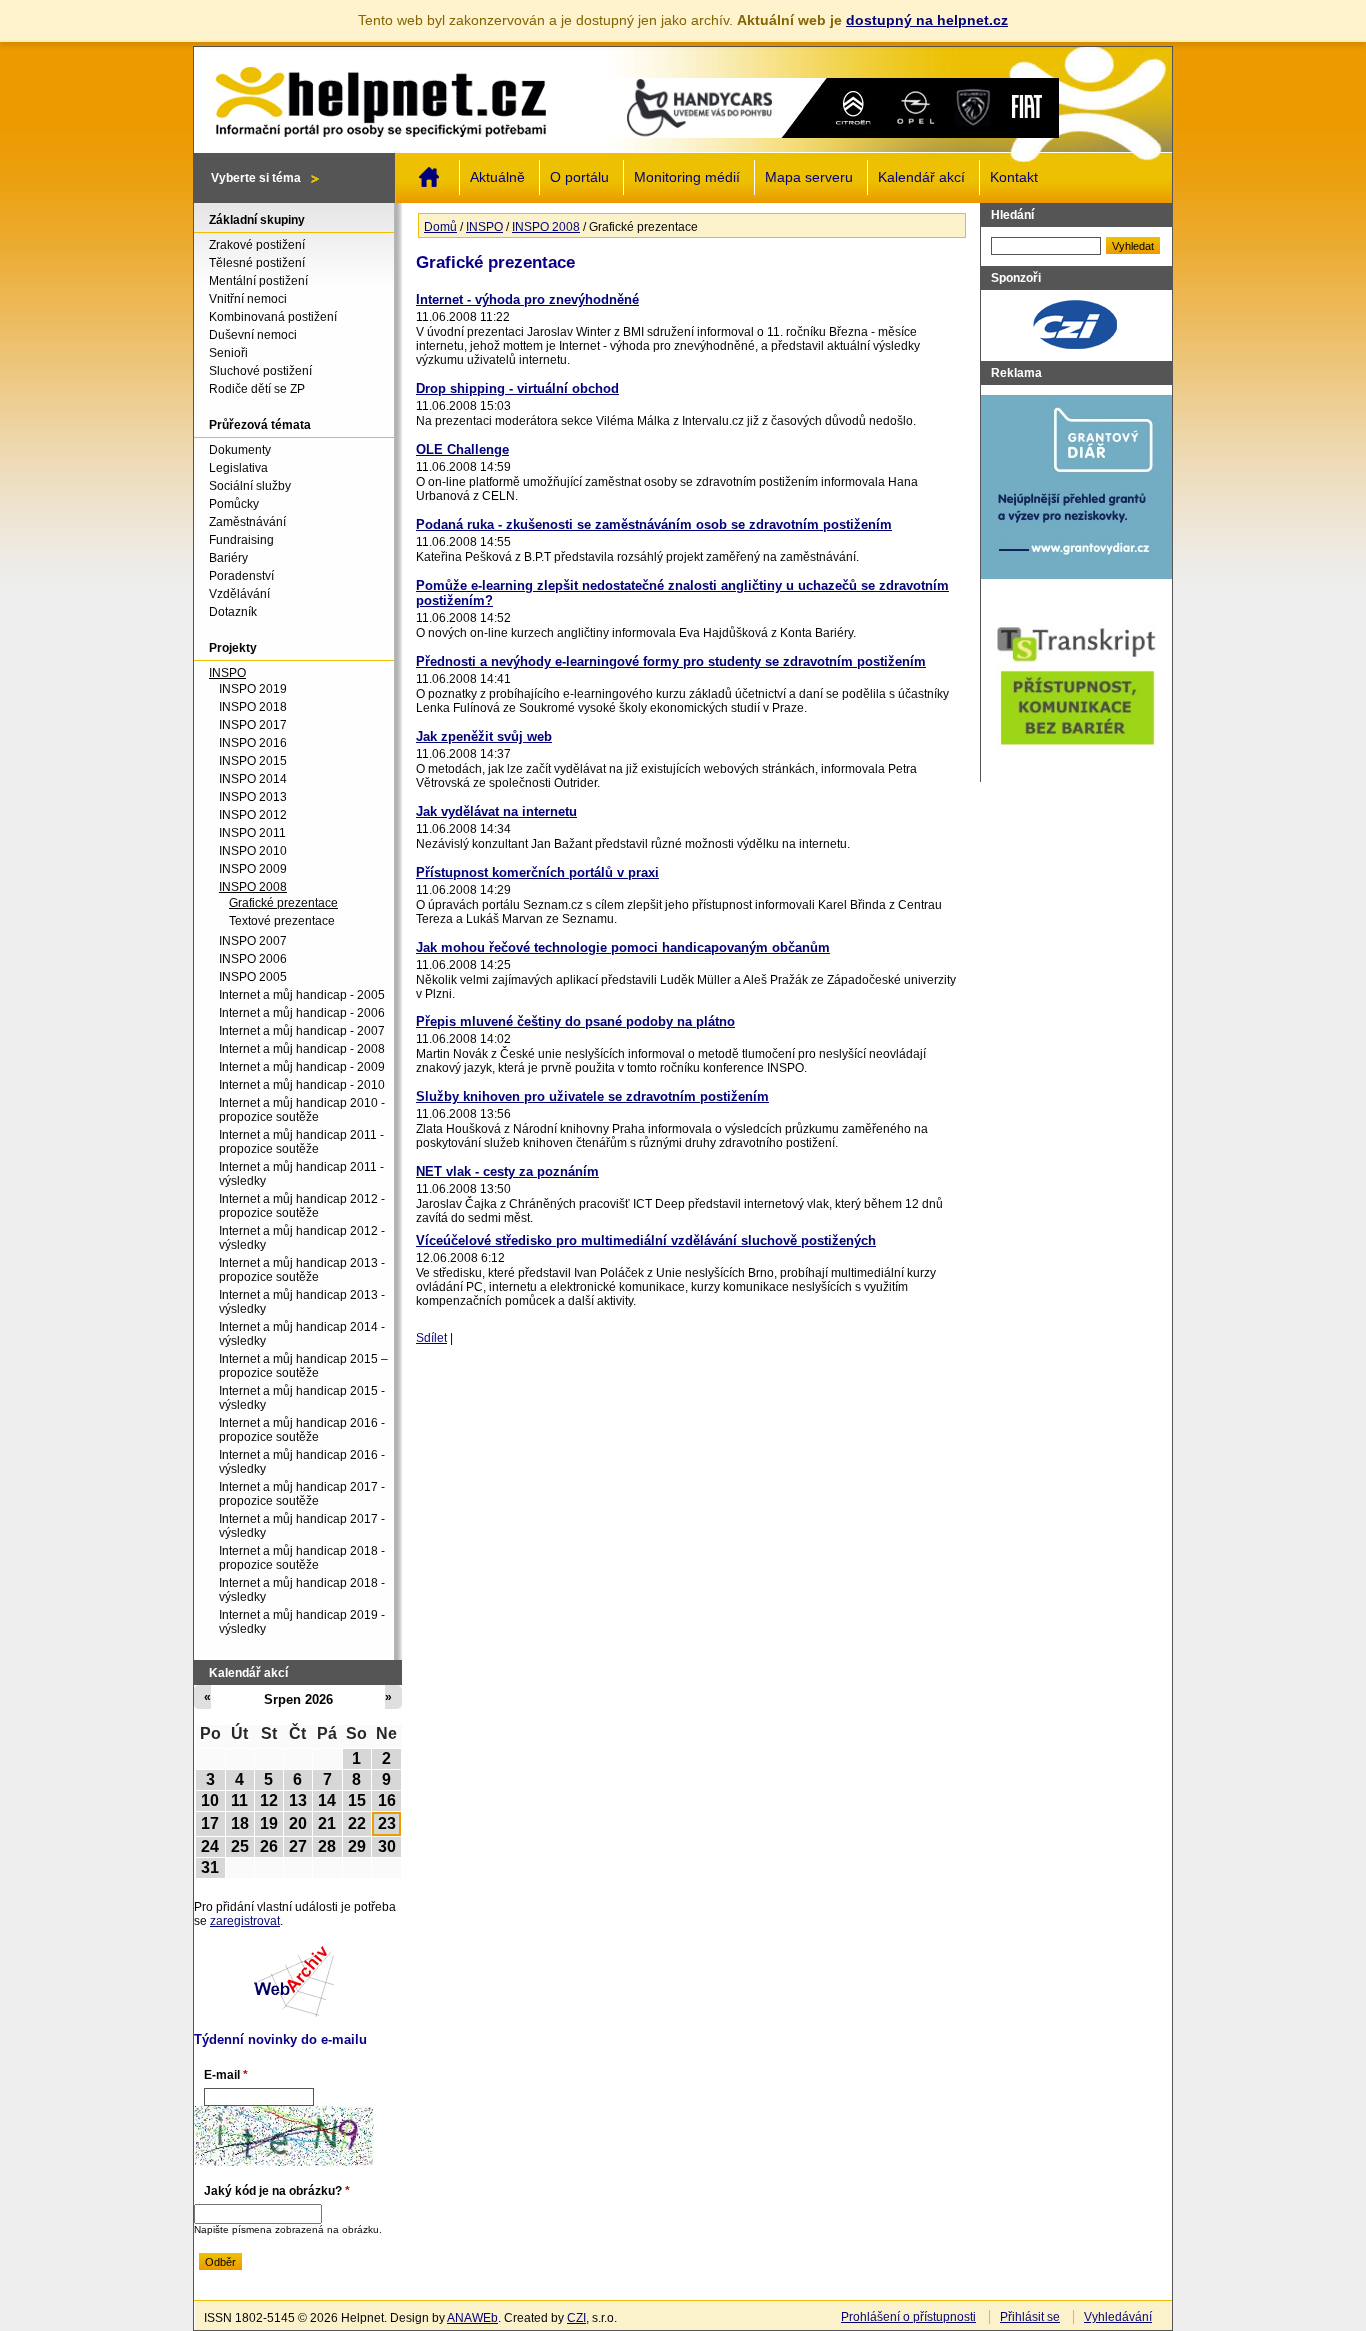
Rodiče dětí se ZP (257, 389)
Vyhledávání (1118, 2317)
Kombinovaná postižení (273, 317)
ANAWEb (472, 2318)
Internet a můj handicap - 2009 (302, 1067)
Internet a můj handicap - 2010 (302, 1085)
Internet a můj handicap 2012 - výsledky (302, 1238)
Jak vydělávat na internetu (496, 811)
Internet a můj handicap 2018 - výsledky (302, 1590)
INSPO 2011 (252, 833)
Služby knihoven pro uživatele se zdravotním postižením (592, 1096)
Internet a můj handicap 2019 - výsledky (302, 1622)
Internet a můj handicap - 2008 (302, 1049)
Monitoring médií (687, 177)
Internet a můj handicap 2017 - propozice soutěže (302, 1494)
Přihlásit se (1030, 2317)
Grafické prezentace (283, 903)
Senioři (228, 353)
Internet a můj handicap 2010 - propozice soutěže (302, 1110)
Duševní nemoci (253, 335)
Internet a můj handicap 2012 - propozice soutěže (302, 1206)
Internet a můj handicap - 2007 (302, 1031)
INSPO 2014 (253, 779)
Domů (429, 177)
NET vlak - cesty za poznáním (507, 1171)
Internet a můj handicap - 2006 (302, 1013)
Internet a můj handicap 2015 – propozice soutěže (303, 1366)
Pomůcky (234, 504)
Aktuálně (497, 177)
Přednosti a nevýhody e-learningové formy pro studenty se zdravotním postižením (671, 661)
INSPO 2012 (253, 815)
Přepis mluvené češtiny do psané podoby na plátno (575, 1021)
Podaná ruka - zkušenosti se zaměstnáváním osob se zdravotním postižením (654, 524)
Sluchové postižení (260, 371)
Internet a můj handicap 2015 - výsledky (302, 1398)
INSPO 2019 (253, 689)
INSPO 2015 (253, 761)
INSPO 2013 (253, 797)
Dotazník (233, 612)
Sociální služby (250, 486)
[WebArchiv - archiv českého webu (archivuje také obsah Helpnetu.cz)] (294, 2013)
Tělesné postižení (257, 263)
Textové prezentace (282, 921)
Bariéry (228, 558)
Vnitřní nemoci (248, 299)
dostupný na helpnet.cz (927, 20)
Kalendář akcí (921, 177)
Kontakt (1014, 177)
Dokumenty (240, 450)
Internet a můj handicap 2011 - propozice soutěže (301, 1142)
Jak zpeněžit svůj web (484, 736)
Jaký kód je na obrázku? (277, 2191)
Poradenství (241, 576)
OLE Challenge (462, 449)
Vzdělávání (239, 594)
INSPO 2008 (546, 227)
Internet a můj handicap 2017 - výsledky (302, 1526)
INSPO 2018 (253, 707)
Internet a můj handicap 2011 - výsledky (301, 1174)
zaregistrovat (245, 1921)
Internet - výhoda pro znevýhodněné (527, 299)
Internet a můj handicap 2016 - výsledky (302, 1462)
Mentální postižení (258, 281)
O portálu (579, 177)
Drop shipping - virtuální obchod (517, 388)
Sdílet (431, 1338)
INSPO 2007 (253, 941)
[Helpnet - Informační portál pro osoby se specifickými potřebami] (380, 97)
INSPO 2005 (253, 977)
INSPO (484, 227)
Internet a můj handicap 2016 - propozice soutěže (302, 1430)
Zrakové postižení (257, 245)
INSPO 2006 (253, 959)
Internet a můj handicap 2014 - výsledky (302, 1334)
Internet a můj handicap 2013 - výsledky (302, 1302)
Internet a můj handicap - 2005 (302, 995)
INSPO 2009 (253, 869)
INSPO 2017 (253, 725)
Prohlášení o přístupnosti (908, 2317)
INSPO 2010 (253, 851)
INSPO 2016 (253, 743)
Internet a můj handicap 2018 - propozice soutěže (302, 1558)
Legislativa (238, 468)
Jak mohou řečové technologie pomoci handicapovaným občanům (623, 947)
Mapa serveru (809, 177)
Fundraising (241, 540)
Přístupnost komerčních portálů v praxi (537, 872)
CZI (576, 2318)
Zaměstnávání (247, 522)
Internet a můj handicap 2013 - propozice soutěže (302, 1270)
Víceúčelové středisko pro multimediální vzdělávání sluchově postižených (646, 1240)
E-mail (226, 2075)
